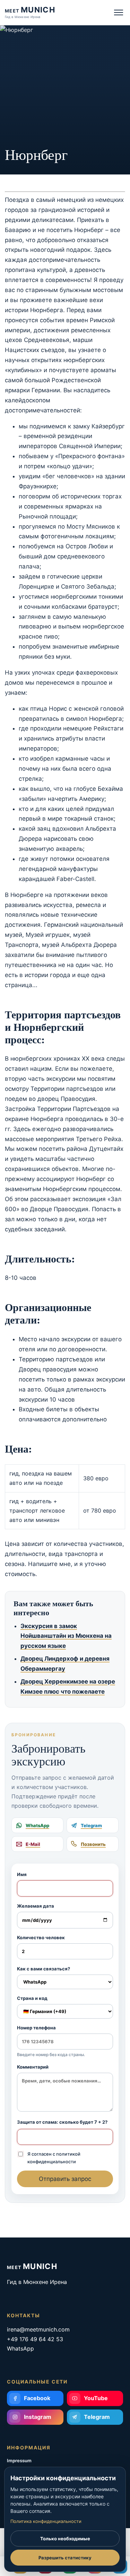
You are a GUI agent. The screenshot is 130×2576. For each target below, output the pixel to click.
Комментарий (33, 2067)
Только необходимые (65, 2539)
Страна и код (32, 1998)
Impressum (19, 2461)
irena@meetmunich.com (38, 2329)
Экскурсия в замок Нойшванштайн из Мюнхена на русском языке (66, 1636)
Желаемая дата (36, 1906)
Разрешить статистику (65, 2558)
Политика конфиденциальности (46, 2521)
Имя (22, 1874)
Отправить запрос (65, 2179)
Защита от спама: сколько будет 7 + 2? (62, 2122)
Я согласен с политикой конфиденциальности (54, 2158)
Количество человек (41, 1937)
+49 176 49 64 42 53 (35, 2339)
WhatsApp (20, 2348)
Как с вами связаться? (44, 1969)
